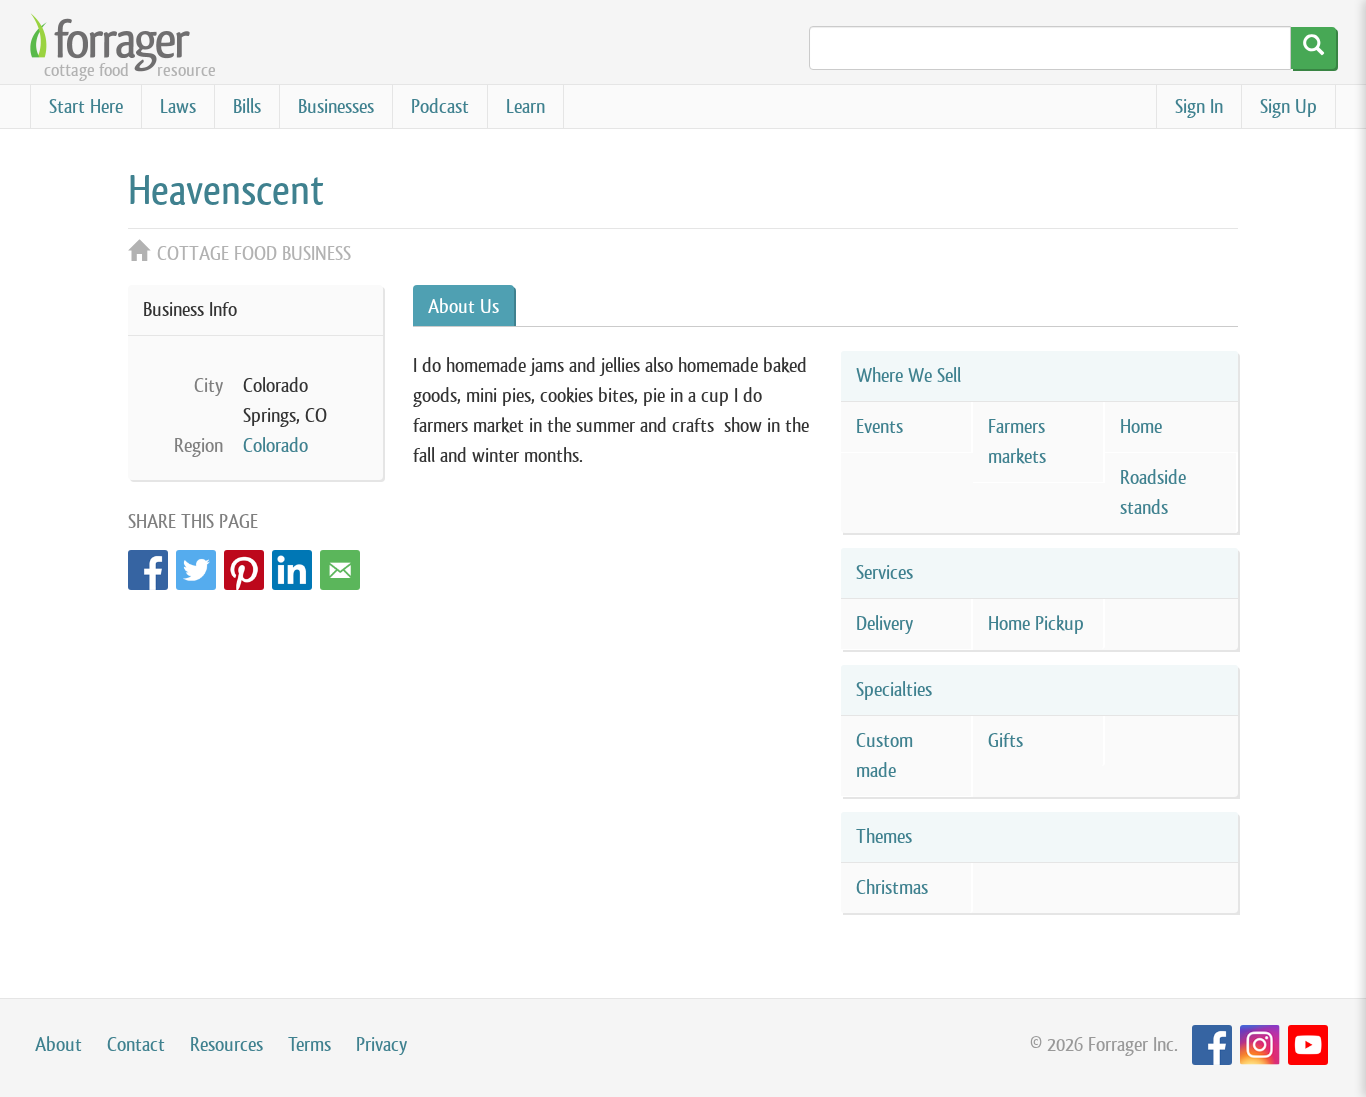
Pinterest (244, 564)
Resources (226, 1044)
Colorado (275, 445)
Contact (136, 1044)
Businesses (336, 106)
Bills (247, 106)
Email (340, 564)
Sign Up (1288, 106)
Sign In (1199, 106)
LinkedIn (292, 564)
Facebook (148, 564)
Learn (525, 106)
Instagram (1260, 1045)
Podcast (440, 106)
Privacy (381, 1044)
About (58, 1044)
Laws (178, 106)
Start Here (86, 106)
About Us (463, 306)
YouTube (1308, 1045)
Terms (309, 1044)
